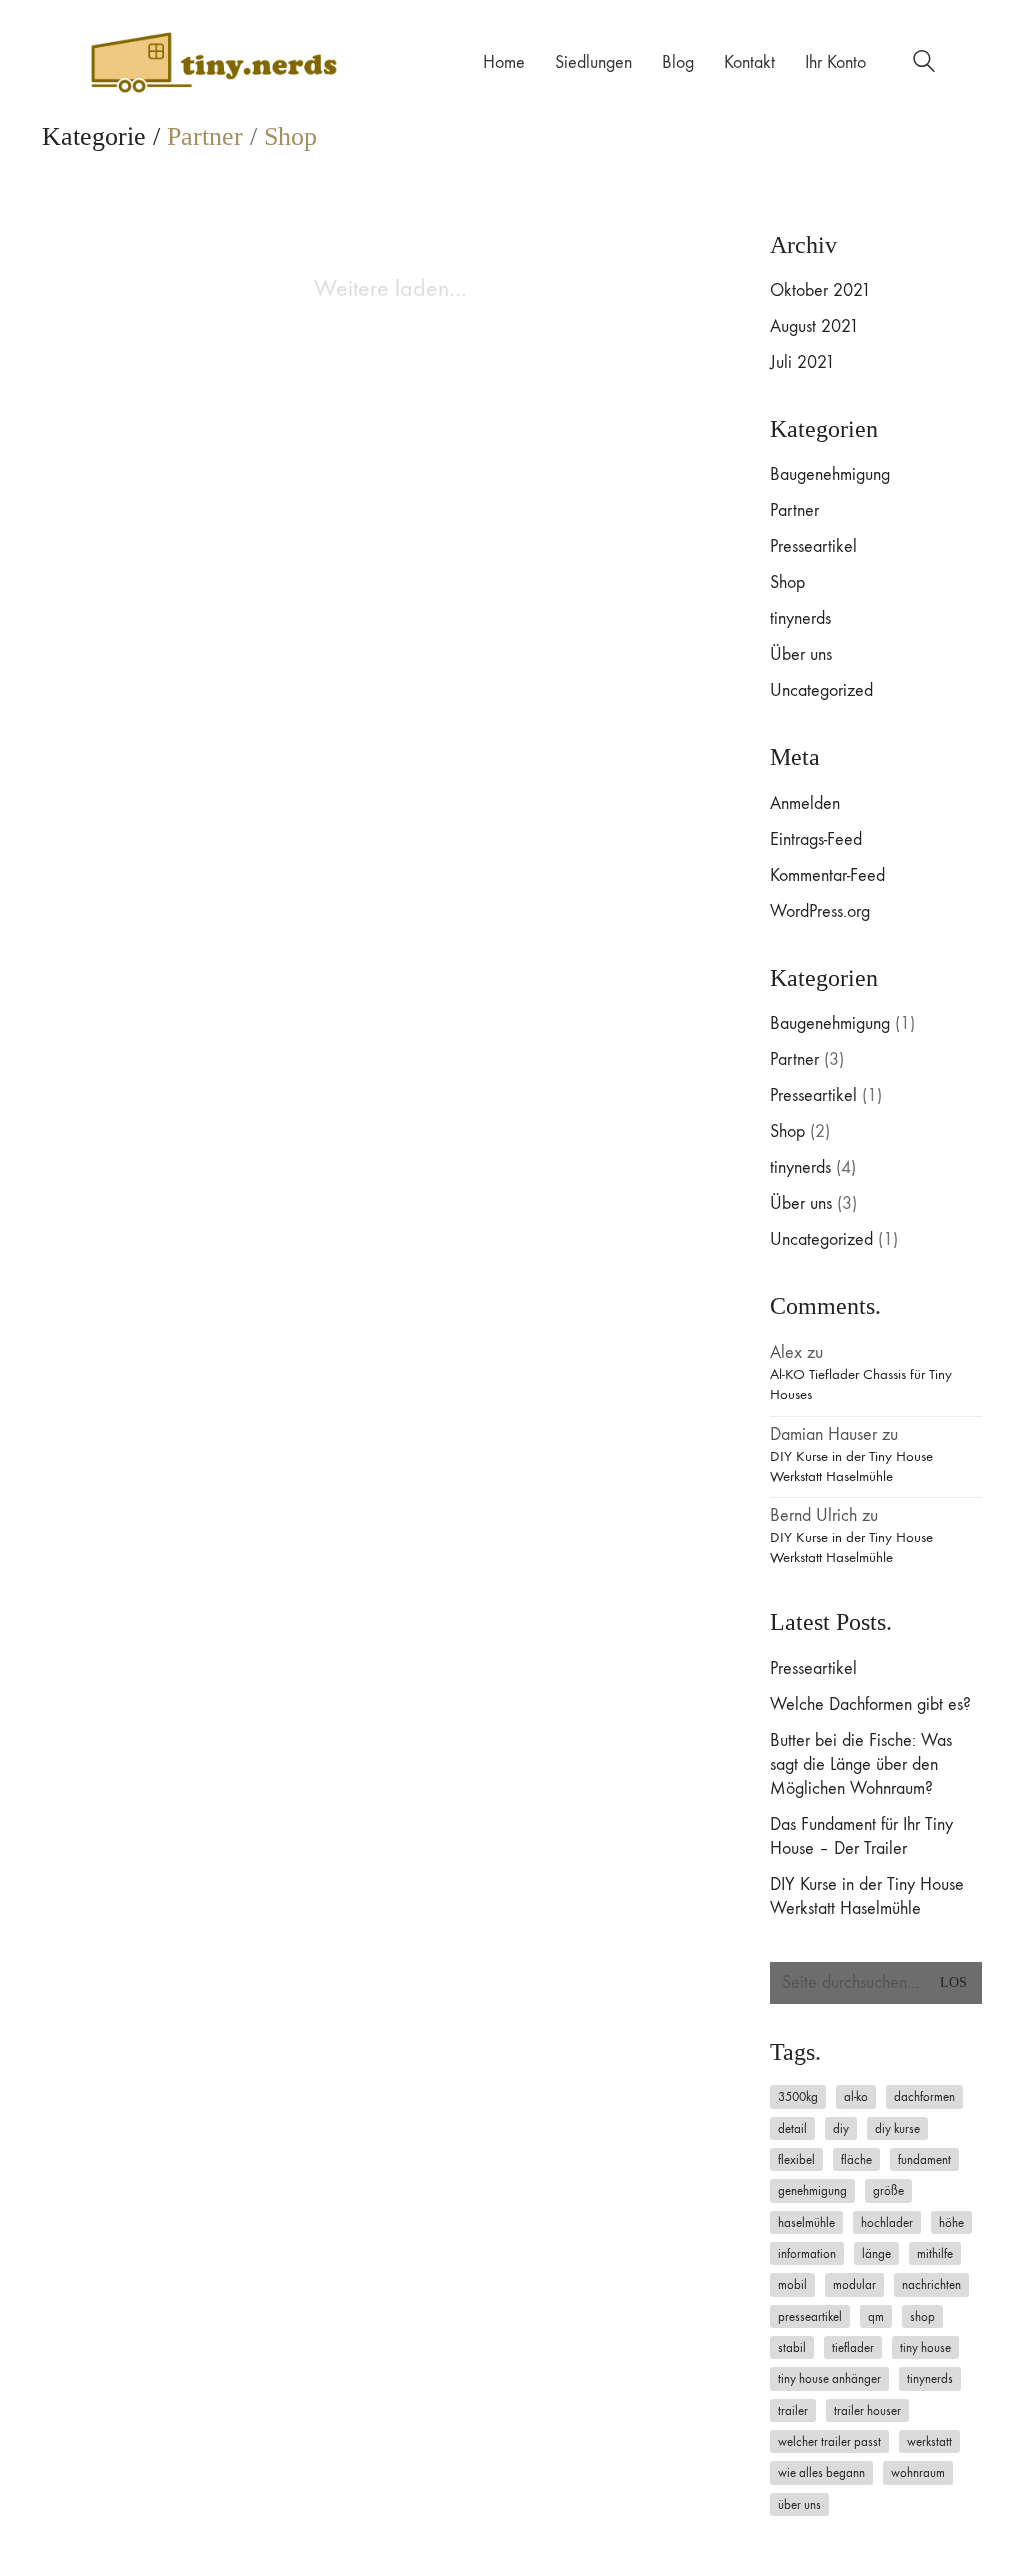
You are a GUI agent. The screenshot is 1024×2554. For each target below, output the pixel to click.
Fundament (924, 2159)
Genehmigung (812, 2190)
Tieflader (853, 2347)
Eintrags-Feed (816, 839)
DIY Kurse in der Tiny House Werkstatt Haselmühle (851, 1466)
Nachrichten (931, 2284)
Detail (792, 2128)
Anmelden (805, 803)
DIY (841, 2128)
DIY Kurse (897, 2128)
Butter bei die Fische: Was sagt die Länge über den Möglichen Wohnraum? (861, 1764)
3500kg (798, 2096)
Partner (205, 137)
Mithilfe (935, 2253)
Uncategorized (821, 690)
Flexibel (796, 2159)
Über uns (801, 654)
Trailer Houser (867, 2410)
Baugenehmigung (830, 474)
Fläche (856, 2159)
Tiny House (925, 2347)
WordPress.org (820, 911)
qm (876, 2316)
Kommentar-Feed (827, 875)
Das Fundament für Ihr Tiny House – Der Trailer (861, 1836)
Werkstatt (929, 2441)
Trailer (793, 2410)
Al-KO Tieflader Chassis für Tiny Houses (861, 1384)
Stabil (792, 2347)
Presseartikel (813, 546)
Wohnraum (918, 2472)
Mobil (792, 2284)
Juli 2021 (802, 362)
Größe (888, 2190)
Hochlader (887, 2222)
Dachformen (924, 2096)
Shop (290, 137)
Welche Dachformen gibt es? (870, 1704)
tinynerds (800, 618)
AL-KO (856, 2096)
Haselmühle (806, 2222)
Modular (854, 2284)
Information (807, 2253)
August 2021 (814, 326)
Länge (876, 2253)
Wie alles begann (821, 2472)
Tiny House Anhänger (829, 2378)
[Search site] (924, 64)
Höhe (951, 2222)
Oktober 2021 (820, 290)
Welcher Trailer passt (829, 2441)
